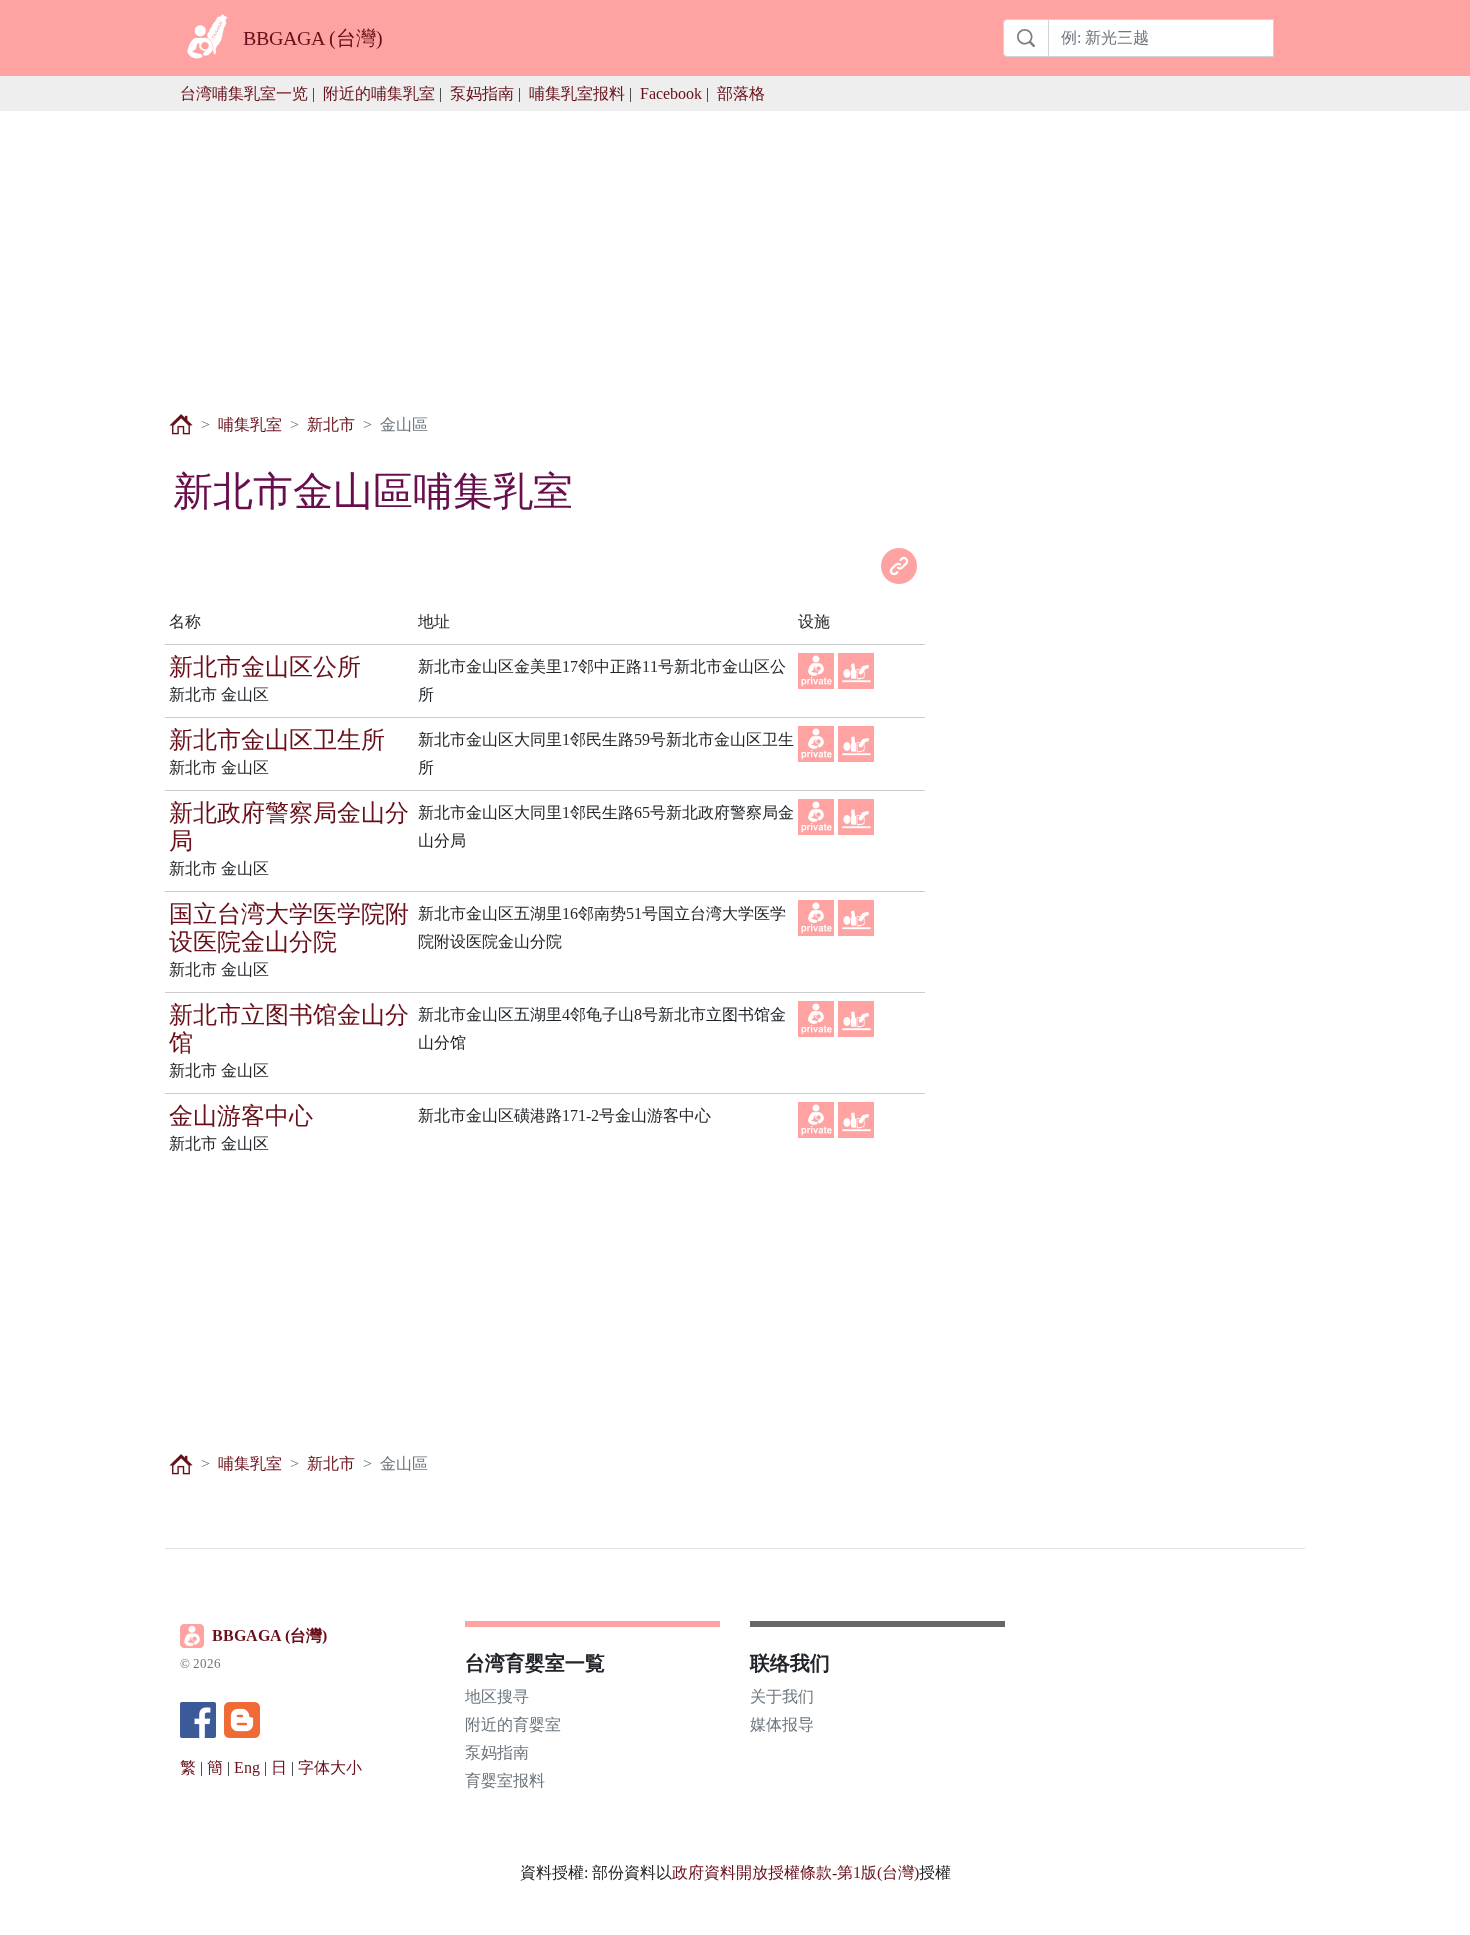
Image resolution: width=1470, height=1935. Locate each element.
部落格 (741, 93)
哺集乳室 (250, 424)
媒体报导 (782, 1724)
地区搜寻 (497, 1696)
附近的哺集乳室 (379, 93)
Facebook (671, 93)
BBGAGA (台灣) (269, 1635)
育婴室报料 (505, 1780)
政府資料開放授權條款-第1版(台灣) (795, 1872)
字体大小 (330, 1767)
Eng (247, 1767)
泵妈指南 (482, 93)
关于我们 (782, 1696)
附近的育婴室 (513, 1724)
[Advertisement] (735, 251)
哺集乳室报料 (577, 93)
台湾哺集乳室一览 (244, 93)
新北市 (331, 424)
